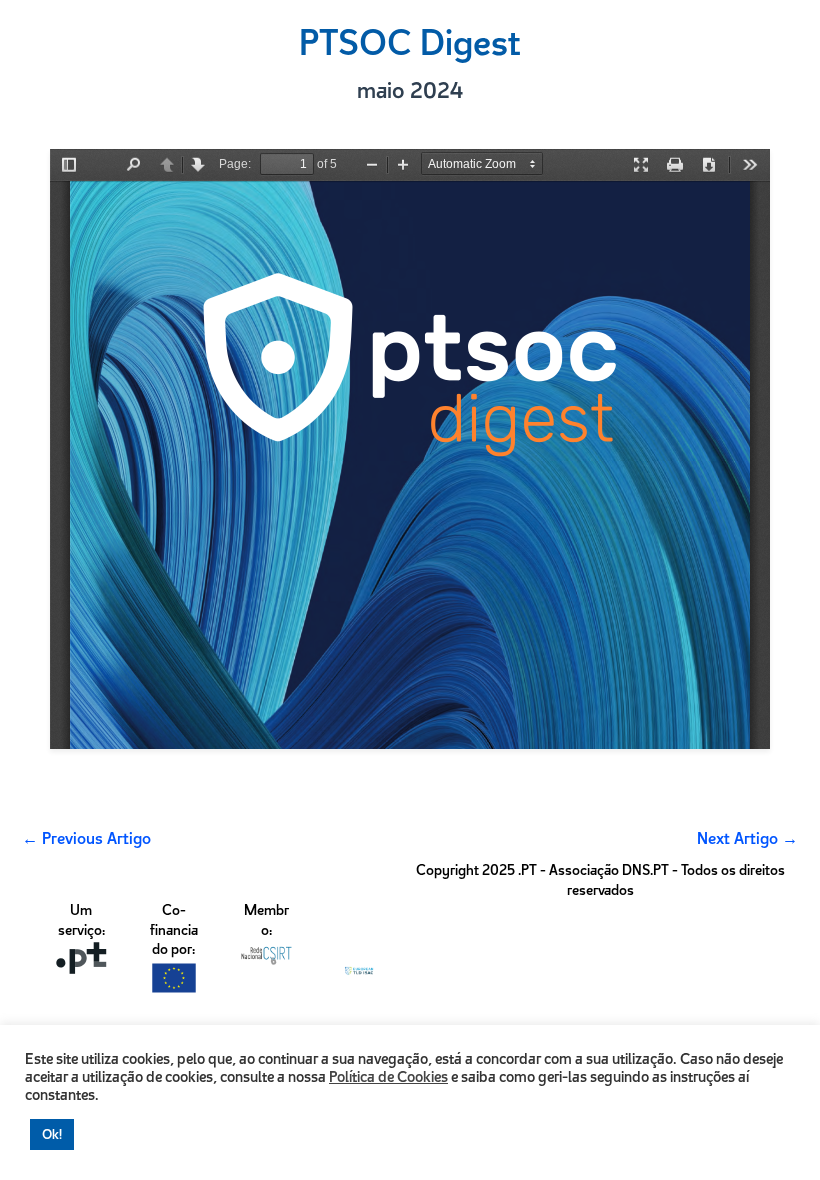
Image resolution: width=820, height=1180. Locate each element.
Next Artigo (747, 838)
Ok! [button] (52, 1134)
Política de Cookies (388, 1077)
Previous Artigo (86, 838)
